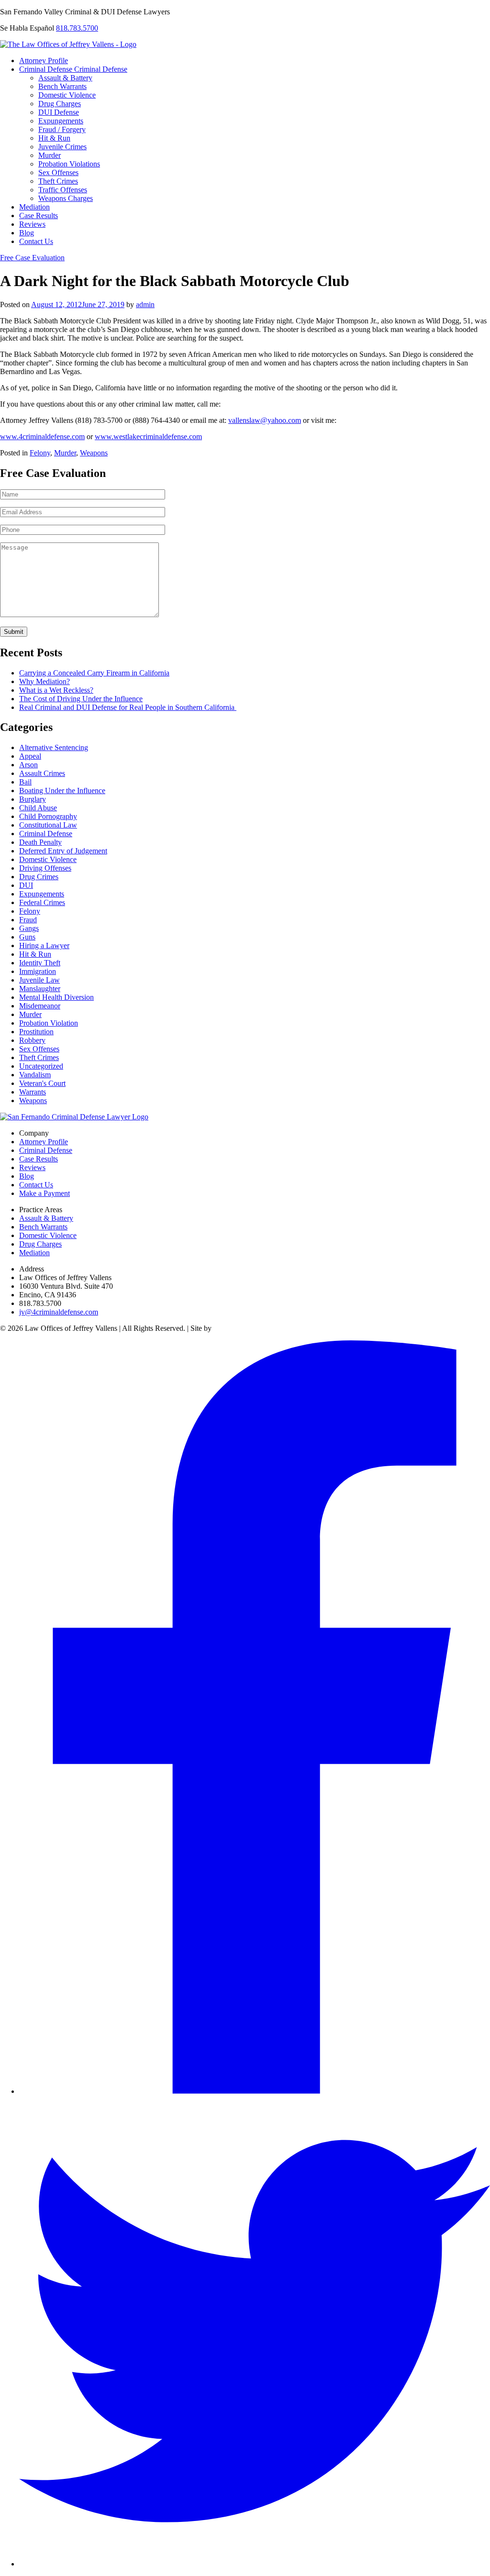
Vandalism (35, 1075)
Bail (25, 782)
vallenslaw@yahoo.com (265, 420)
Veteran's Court (42, 1083)
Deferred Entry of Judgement (63, 851)
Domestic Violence (67, 95)
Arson (28, 765)
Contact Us (36, 241)
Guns (27, 937)
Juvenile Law (39, 980)
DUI (26, 885)
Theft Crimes (58, 181)
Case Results (39, 216)
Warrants (33, 1092)
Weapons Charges (66, 198)
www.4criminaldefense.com (42, 437)
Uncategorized (41, 1066)
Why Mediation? (45, 681)
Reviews (32, 224)
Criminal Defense (47, 69)
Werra (223, 1328)
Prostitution (36, 1032)
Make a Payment (45, 1193)
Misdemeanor (40, 1006)
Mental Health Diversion (56, 997)
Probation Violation (49, 1023)
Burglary (33, 799)
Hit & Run (54, 138)
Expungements (61, 121)
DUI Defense (59, 112)
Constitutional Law (48, 825)
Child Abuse (38, 808)
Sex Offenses (58, 172)
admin (145, 304)
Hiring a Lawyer (44, 945)
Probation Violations (69, 164)
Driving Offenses (45, 868)
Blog (27, 233)
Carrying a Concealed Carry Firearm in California (94, 673)
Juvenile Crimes (62, 147)
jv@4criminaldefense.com (59, 1312)
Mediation (34, 207)
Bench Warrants (62, 86)
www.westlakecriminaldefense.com (148, 437)
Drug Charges (60, 104)
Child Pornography (48, 816)
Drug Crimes (39, 877)
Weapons (94, 453)
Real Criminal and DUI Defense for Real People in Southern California (128, 707)
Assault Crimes (42, 773)
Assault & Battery (65, 78)
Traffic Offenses (63, 190)
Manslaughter (40, 989)
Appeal (30, 756)
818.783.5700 (77, 28)
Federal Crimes (42, 902)
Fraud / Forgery (62, 129)
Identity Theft (40, 963)
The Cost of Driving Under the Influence (81, 699)
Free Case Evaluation (32, 258)
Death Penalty (40, 842)
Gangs (29, 928)
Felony (40, 453)
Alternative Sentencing (54, 747)
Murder (50, 155)
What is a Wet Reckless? (56, 690)
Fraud (28, 920)
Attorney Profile (44, 61)
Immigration (38, 971)
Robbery (32, 1040)
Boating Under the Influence (62, 790)
